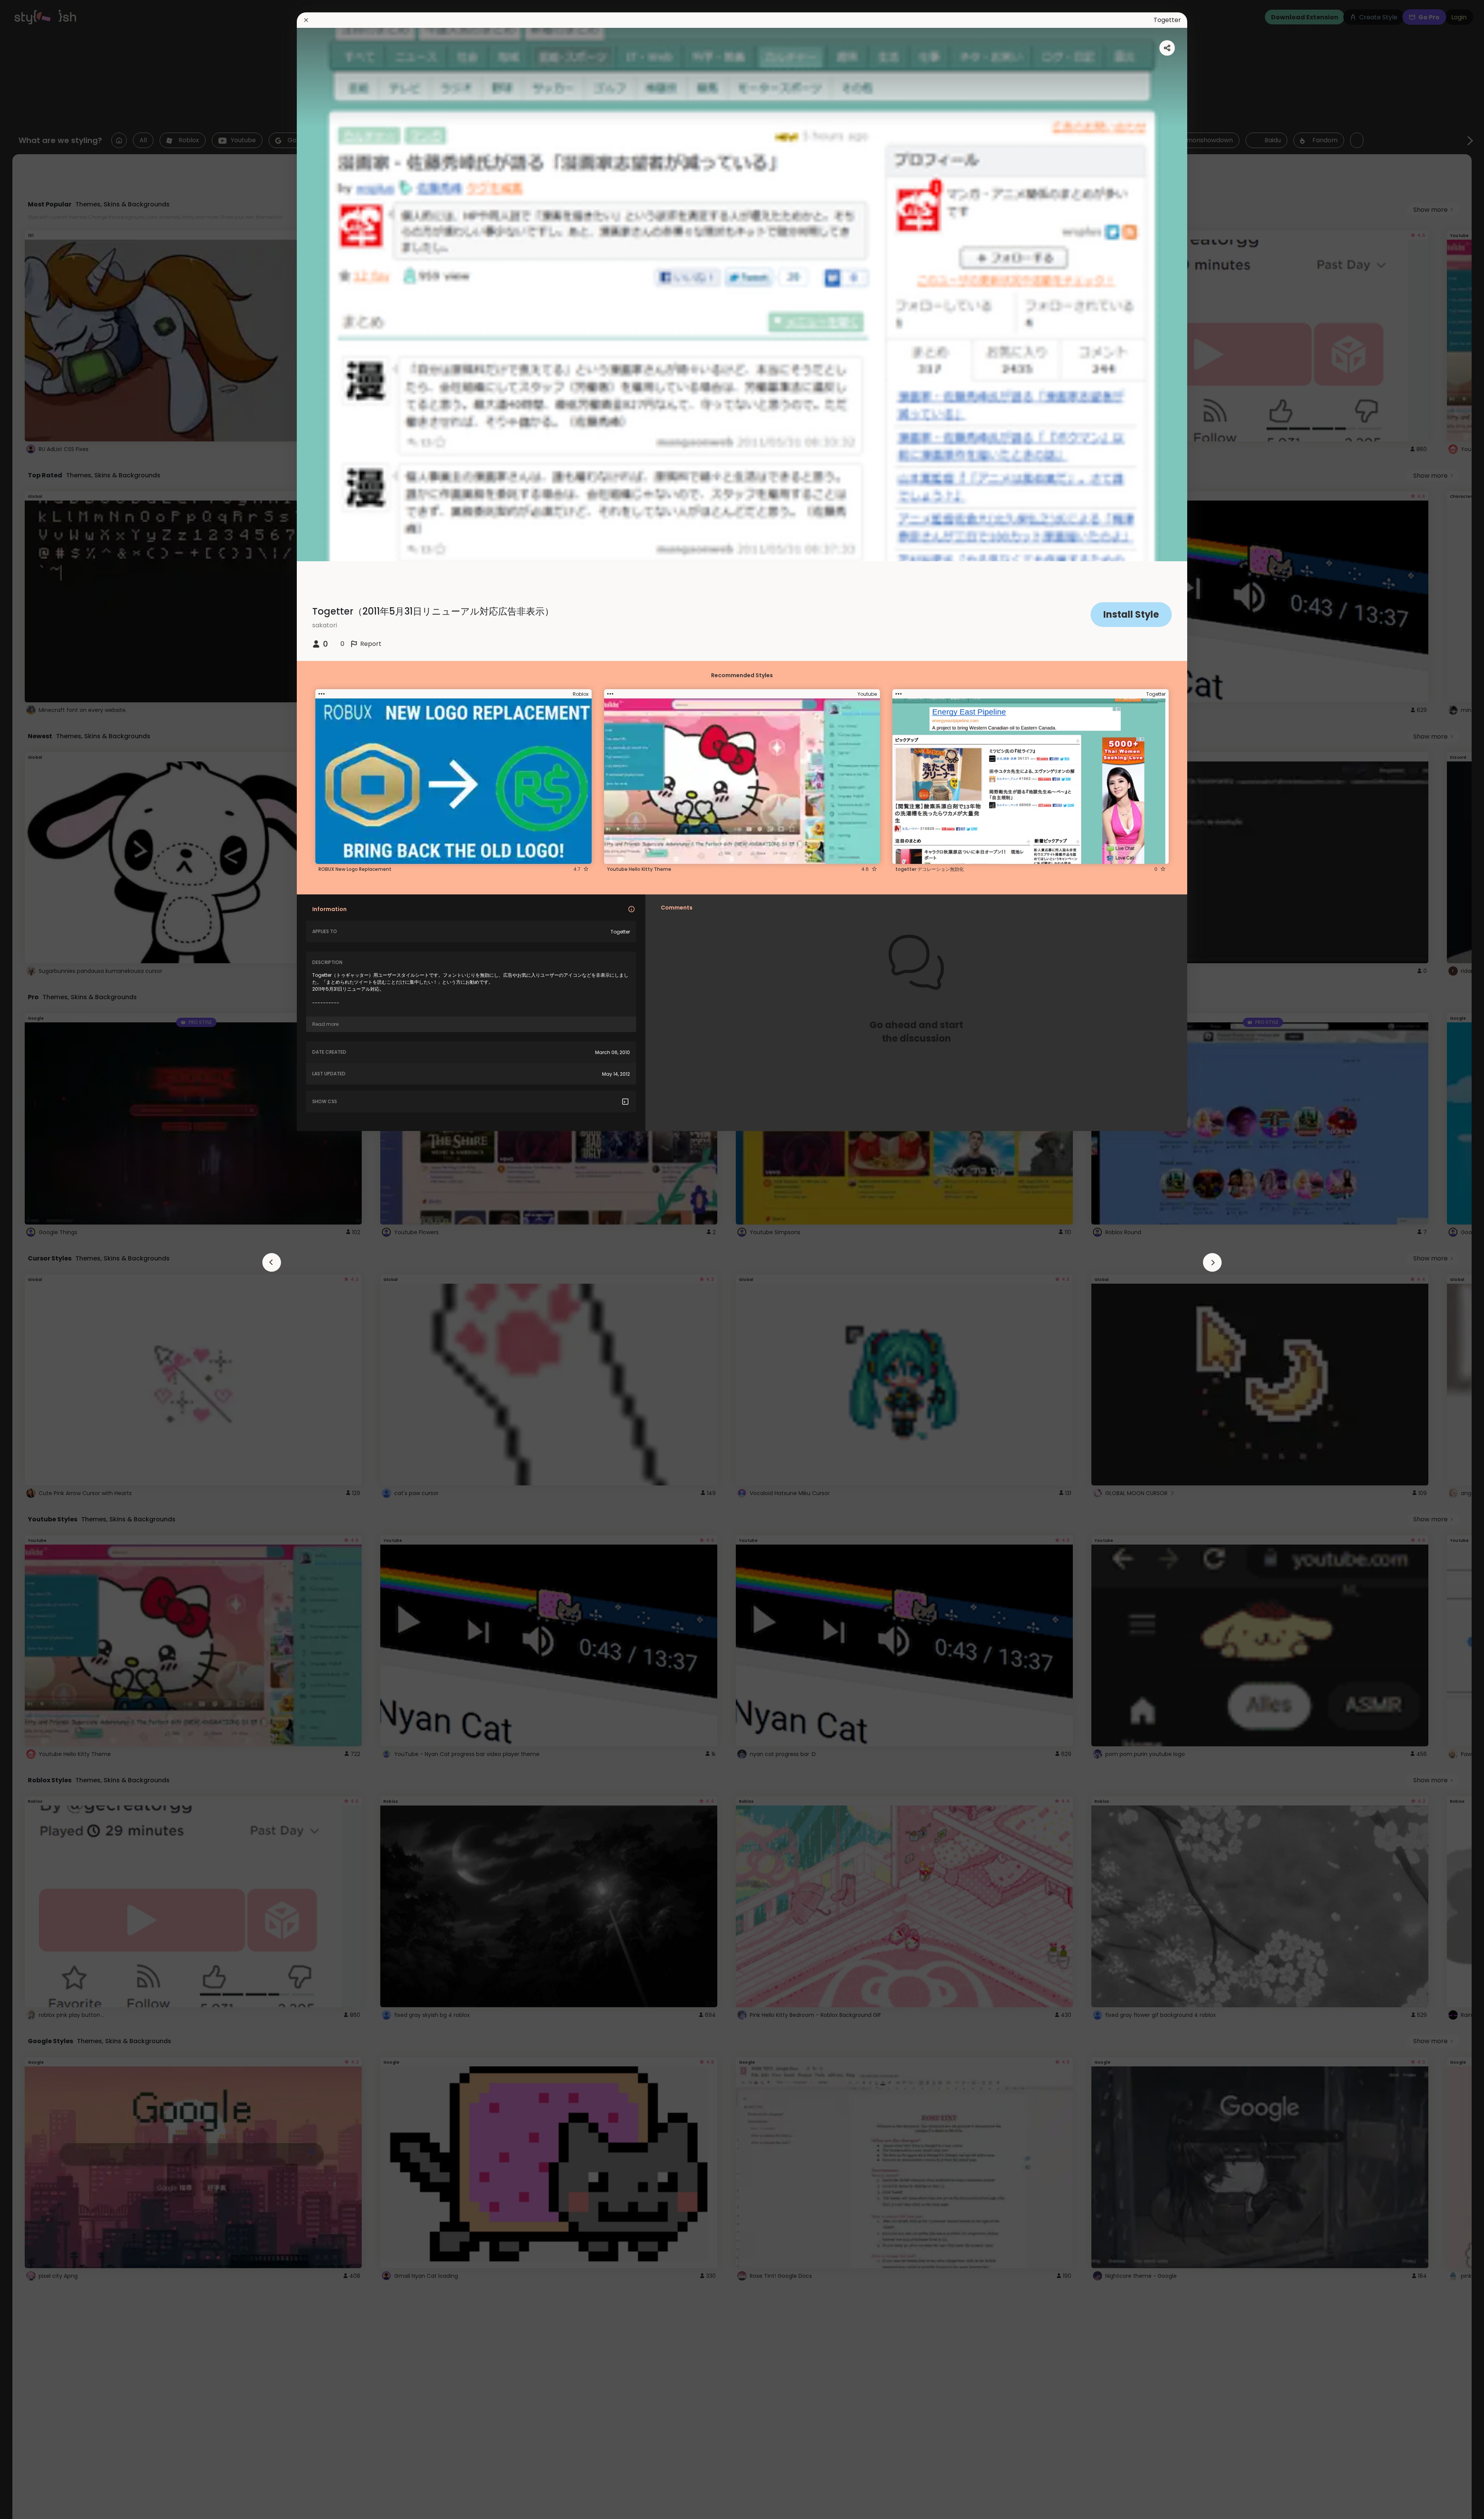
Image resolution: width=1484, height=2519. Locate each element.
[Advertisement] (31, 1260)
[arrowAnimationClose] (272, 1262)
